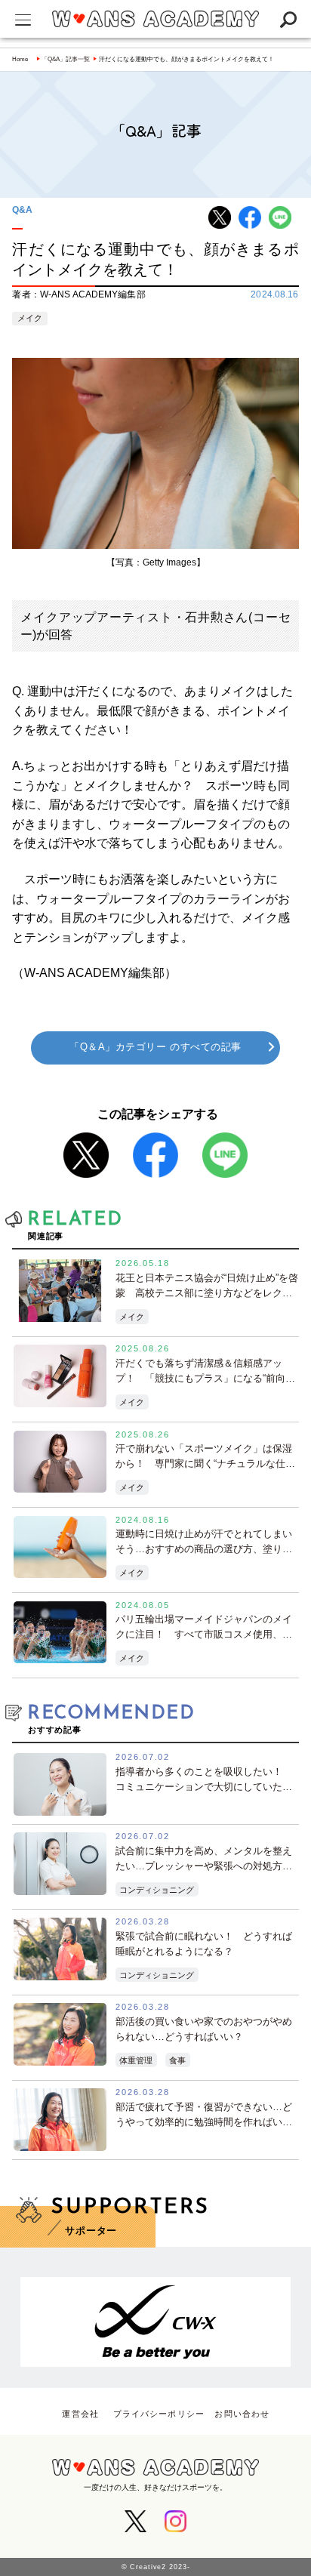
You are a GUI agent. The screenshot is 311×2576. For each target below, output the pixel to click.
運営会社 (80, 2414)
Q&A (22, 210)
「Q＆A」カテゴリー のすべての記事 (155, 1047)
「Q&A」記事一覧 (66, 59)
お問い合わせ (242, 2414)
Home (20, 59)
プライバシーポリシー (159, 2414)
